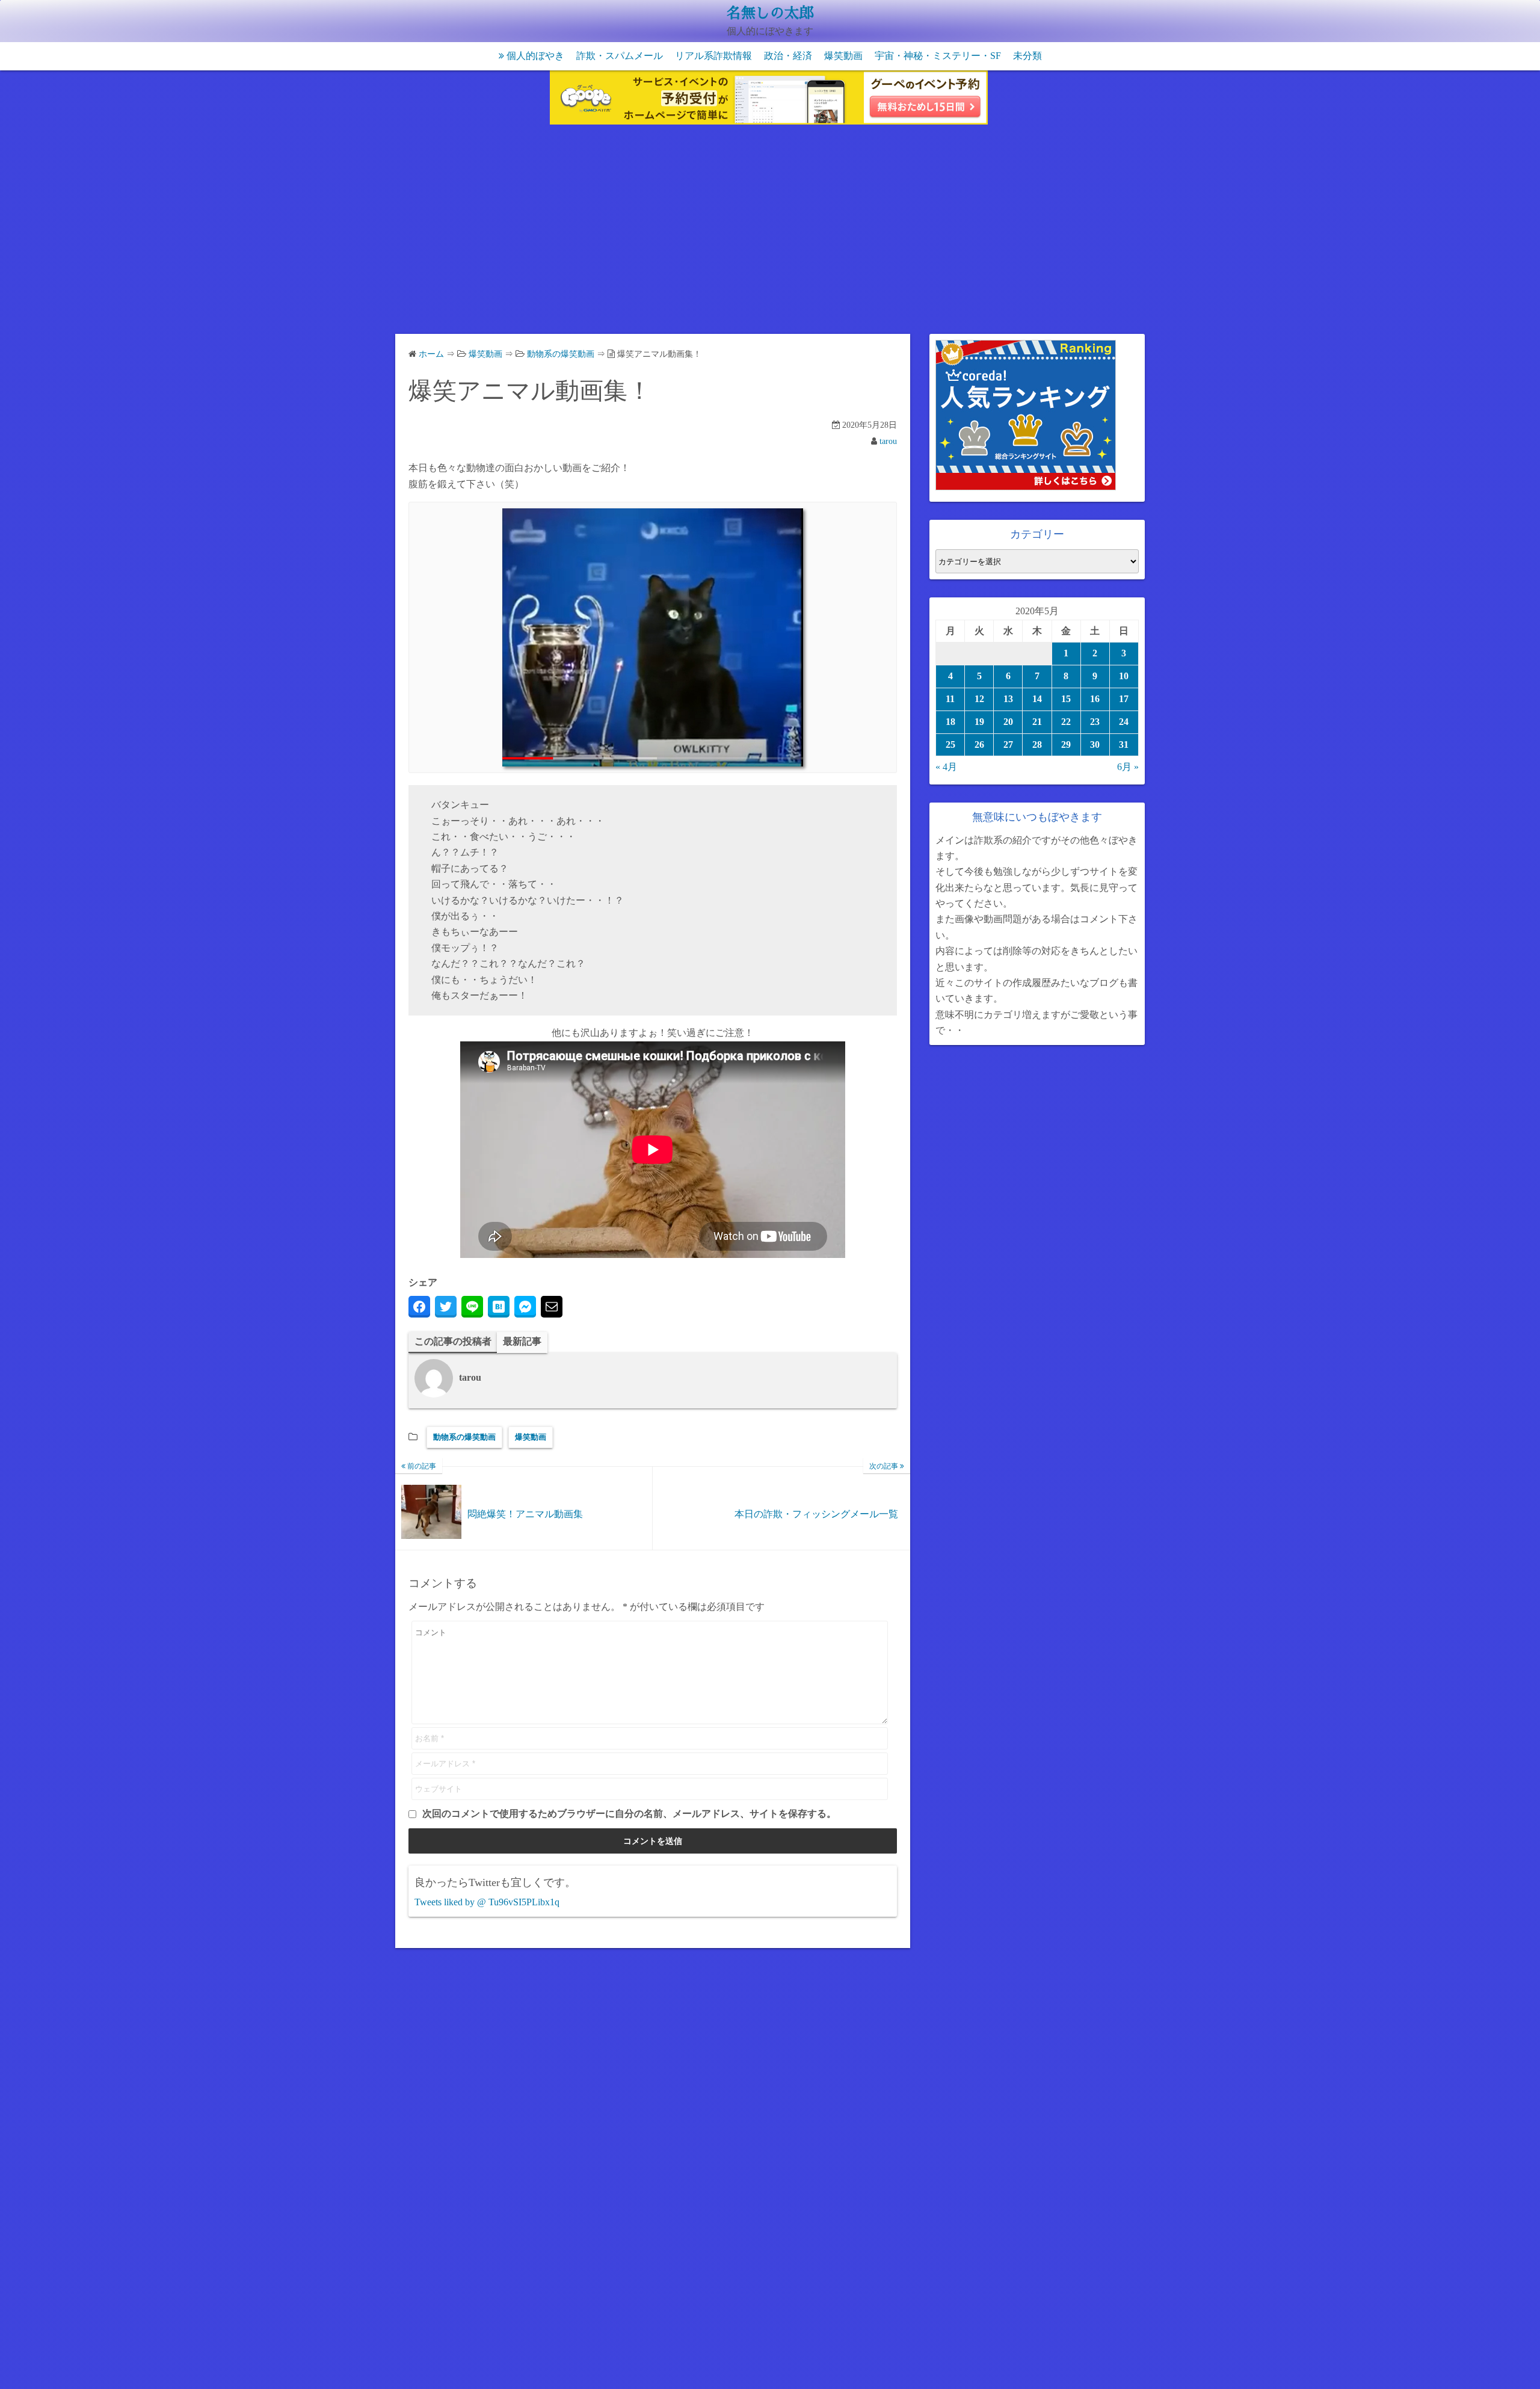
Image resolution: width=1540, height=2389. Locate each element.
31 (1124, 744)
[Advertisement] (770, 232)
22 (1066, 722)
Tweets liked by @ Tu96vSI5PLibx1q (487, 1902)
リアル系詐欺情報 (713, 56)
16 (1095, 699)
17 (1124, 699)
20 (1008, 722)
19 (979, 722)
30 (1095, 744)
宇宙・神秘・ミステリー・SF (938, 56)
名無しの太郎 (770, 13)
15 (1066, 699)
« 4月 (946, 767)
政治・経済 (788, 56)
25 (950, 744)
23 (1095, 722)
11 (950, 699)
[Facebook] (419, 1307)
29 (1066, 744)
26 (979, 744)
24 (1124, 722)
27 (1008, 744)
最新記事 (522, 1341)
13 (1008, 699)
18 (950, 722)
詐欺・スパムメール (620, 56)
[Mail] (552, 1307)
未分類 (1027, 56)
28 (1037, 744)
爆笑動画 (843, 56)
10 (1124, 676)
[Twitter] (446, 1307)
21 (1037, 722)
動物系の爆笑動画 (464, 1437)
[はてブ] (499, 1307)
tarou (888, 441)
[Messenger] (525, 1307)
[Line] (472, 1307)
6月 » (1128, 767)
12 (979, 699)
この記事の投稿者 (453, 1341)
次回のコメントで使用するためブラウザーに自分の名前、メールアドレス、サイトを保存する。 (629, 1814)
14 (1037, 699)
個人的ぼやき (535, 56)
